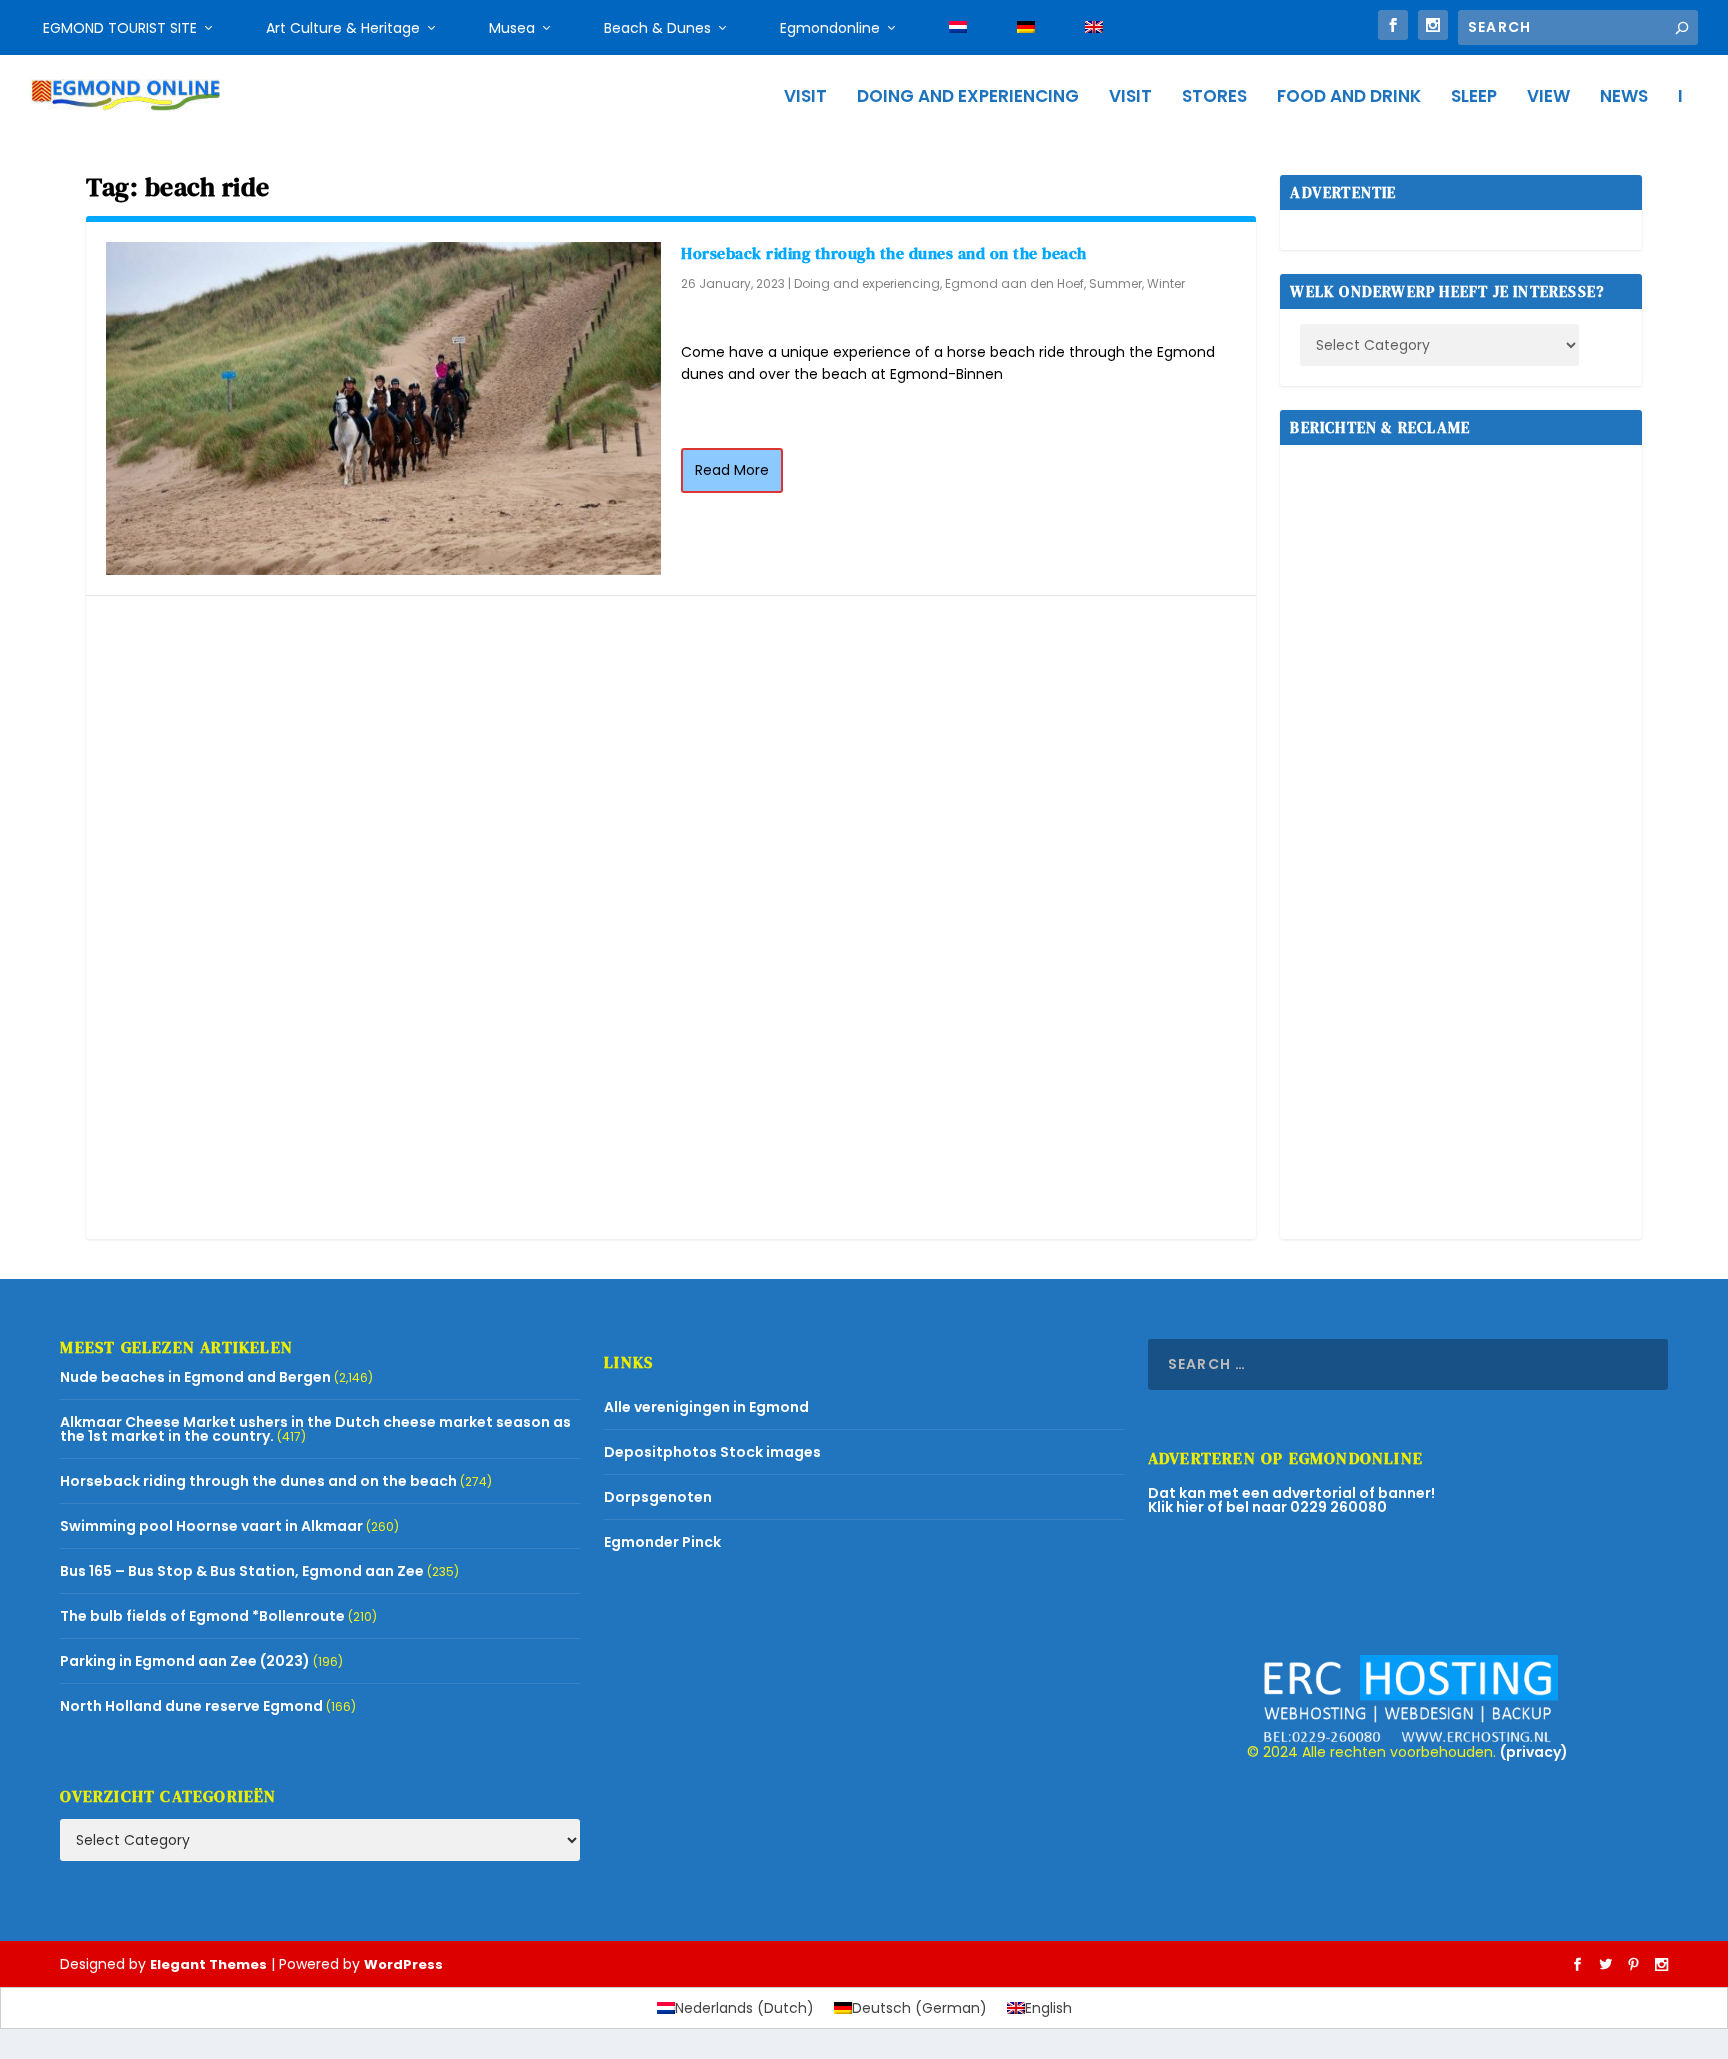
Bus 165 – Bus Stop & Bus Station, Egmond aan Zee (242, 1571)
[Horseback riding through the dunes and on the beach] (383, 408)
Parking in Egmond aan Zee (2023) (185, 1661)
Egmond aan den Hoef (1014, 283)
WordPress (403, 1964)
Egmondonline (830, 28)
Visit (805, 98)
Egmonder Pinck (662, 1542)
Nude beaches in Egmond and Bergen (195, 1377)
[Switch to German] (1026, 28)
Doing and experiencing (968, 98)
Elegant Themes (208, 1964)
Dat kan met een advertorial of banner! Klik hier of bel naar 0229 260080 (1291, 1500)
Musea (512, 28)
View (1548, 98)
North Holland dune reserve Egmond (191, 1706)
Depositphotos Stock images (712, 1452)
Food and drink (1349, 98)
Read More (732, 470)
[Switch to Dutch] (958, 28)
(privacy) (1534, 1752)
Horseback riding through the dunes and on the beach (884, 253)
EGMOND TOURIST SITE (120, 28)
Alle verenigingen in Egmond (706, 1407)
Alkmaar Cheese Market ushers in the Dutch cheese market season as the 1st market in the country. (315, 1429)
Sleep (1474, 98)
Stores (1214, 98)
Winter (1166, 283)
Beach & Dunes (657, 28)
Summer (1115, 283)
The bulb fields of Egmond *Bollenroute (202, 1616)
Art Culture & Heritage (343, 28)
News (1624, 98)
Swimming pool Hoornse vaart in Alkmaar (211, 1526)
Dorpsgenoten (658, 1497)
